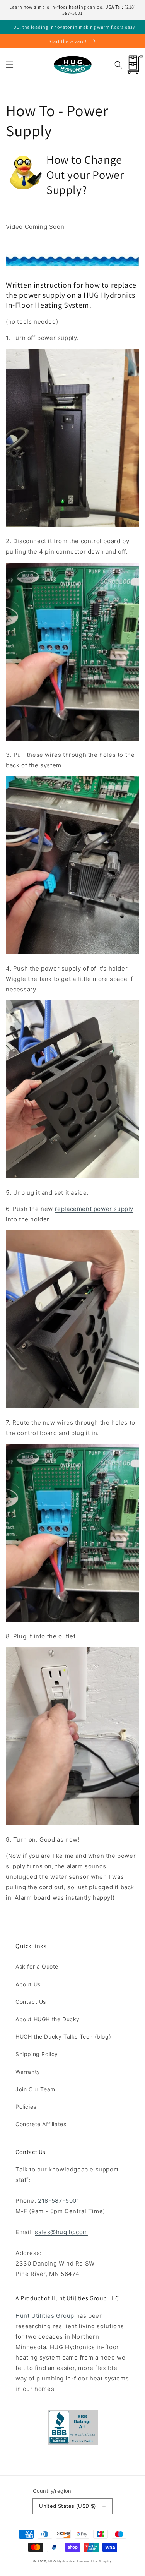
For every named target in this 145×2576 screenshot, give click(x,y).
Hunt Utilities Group (45, 2316)
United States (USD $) (67, 2506)
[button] (10, 65)
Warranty (28, 2072)
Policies (26, 2107)
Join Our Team (35, 2089)
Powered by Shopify (94, 2561)
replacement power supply (94, 1209)
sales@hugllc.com (61, 2232)
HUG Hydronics (62, 2561)
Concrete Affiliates (41, 2124)
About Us (28, 1984)
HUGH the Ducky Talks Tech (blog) (63, 2037)
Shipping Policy (37, 2054)
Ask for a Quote (37, 1966)
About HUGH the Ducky (48, 2019)
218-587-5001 (59, 2201)
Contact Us (31, 2002)
